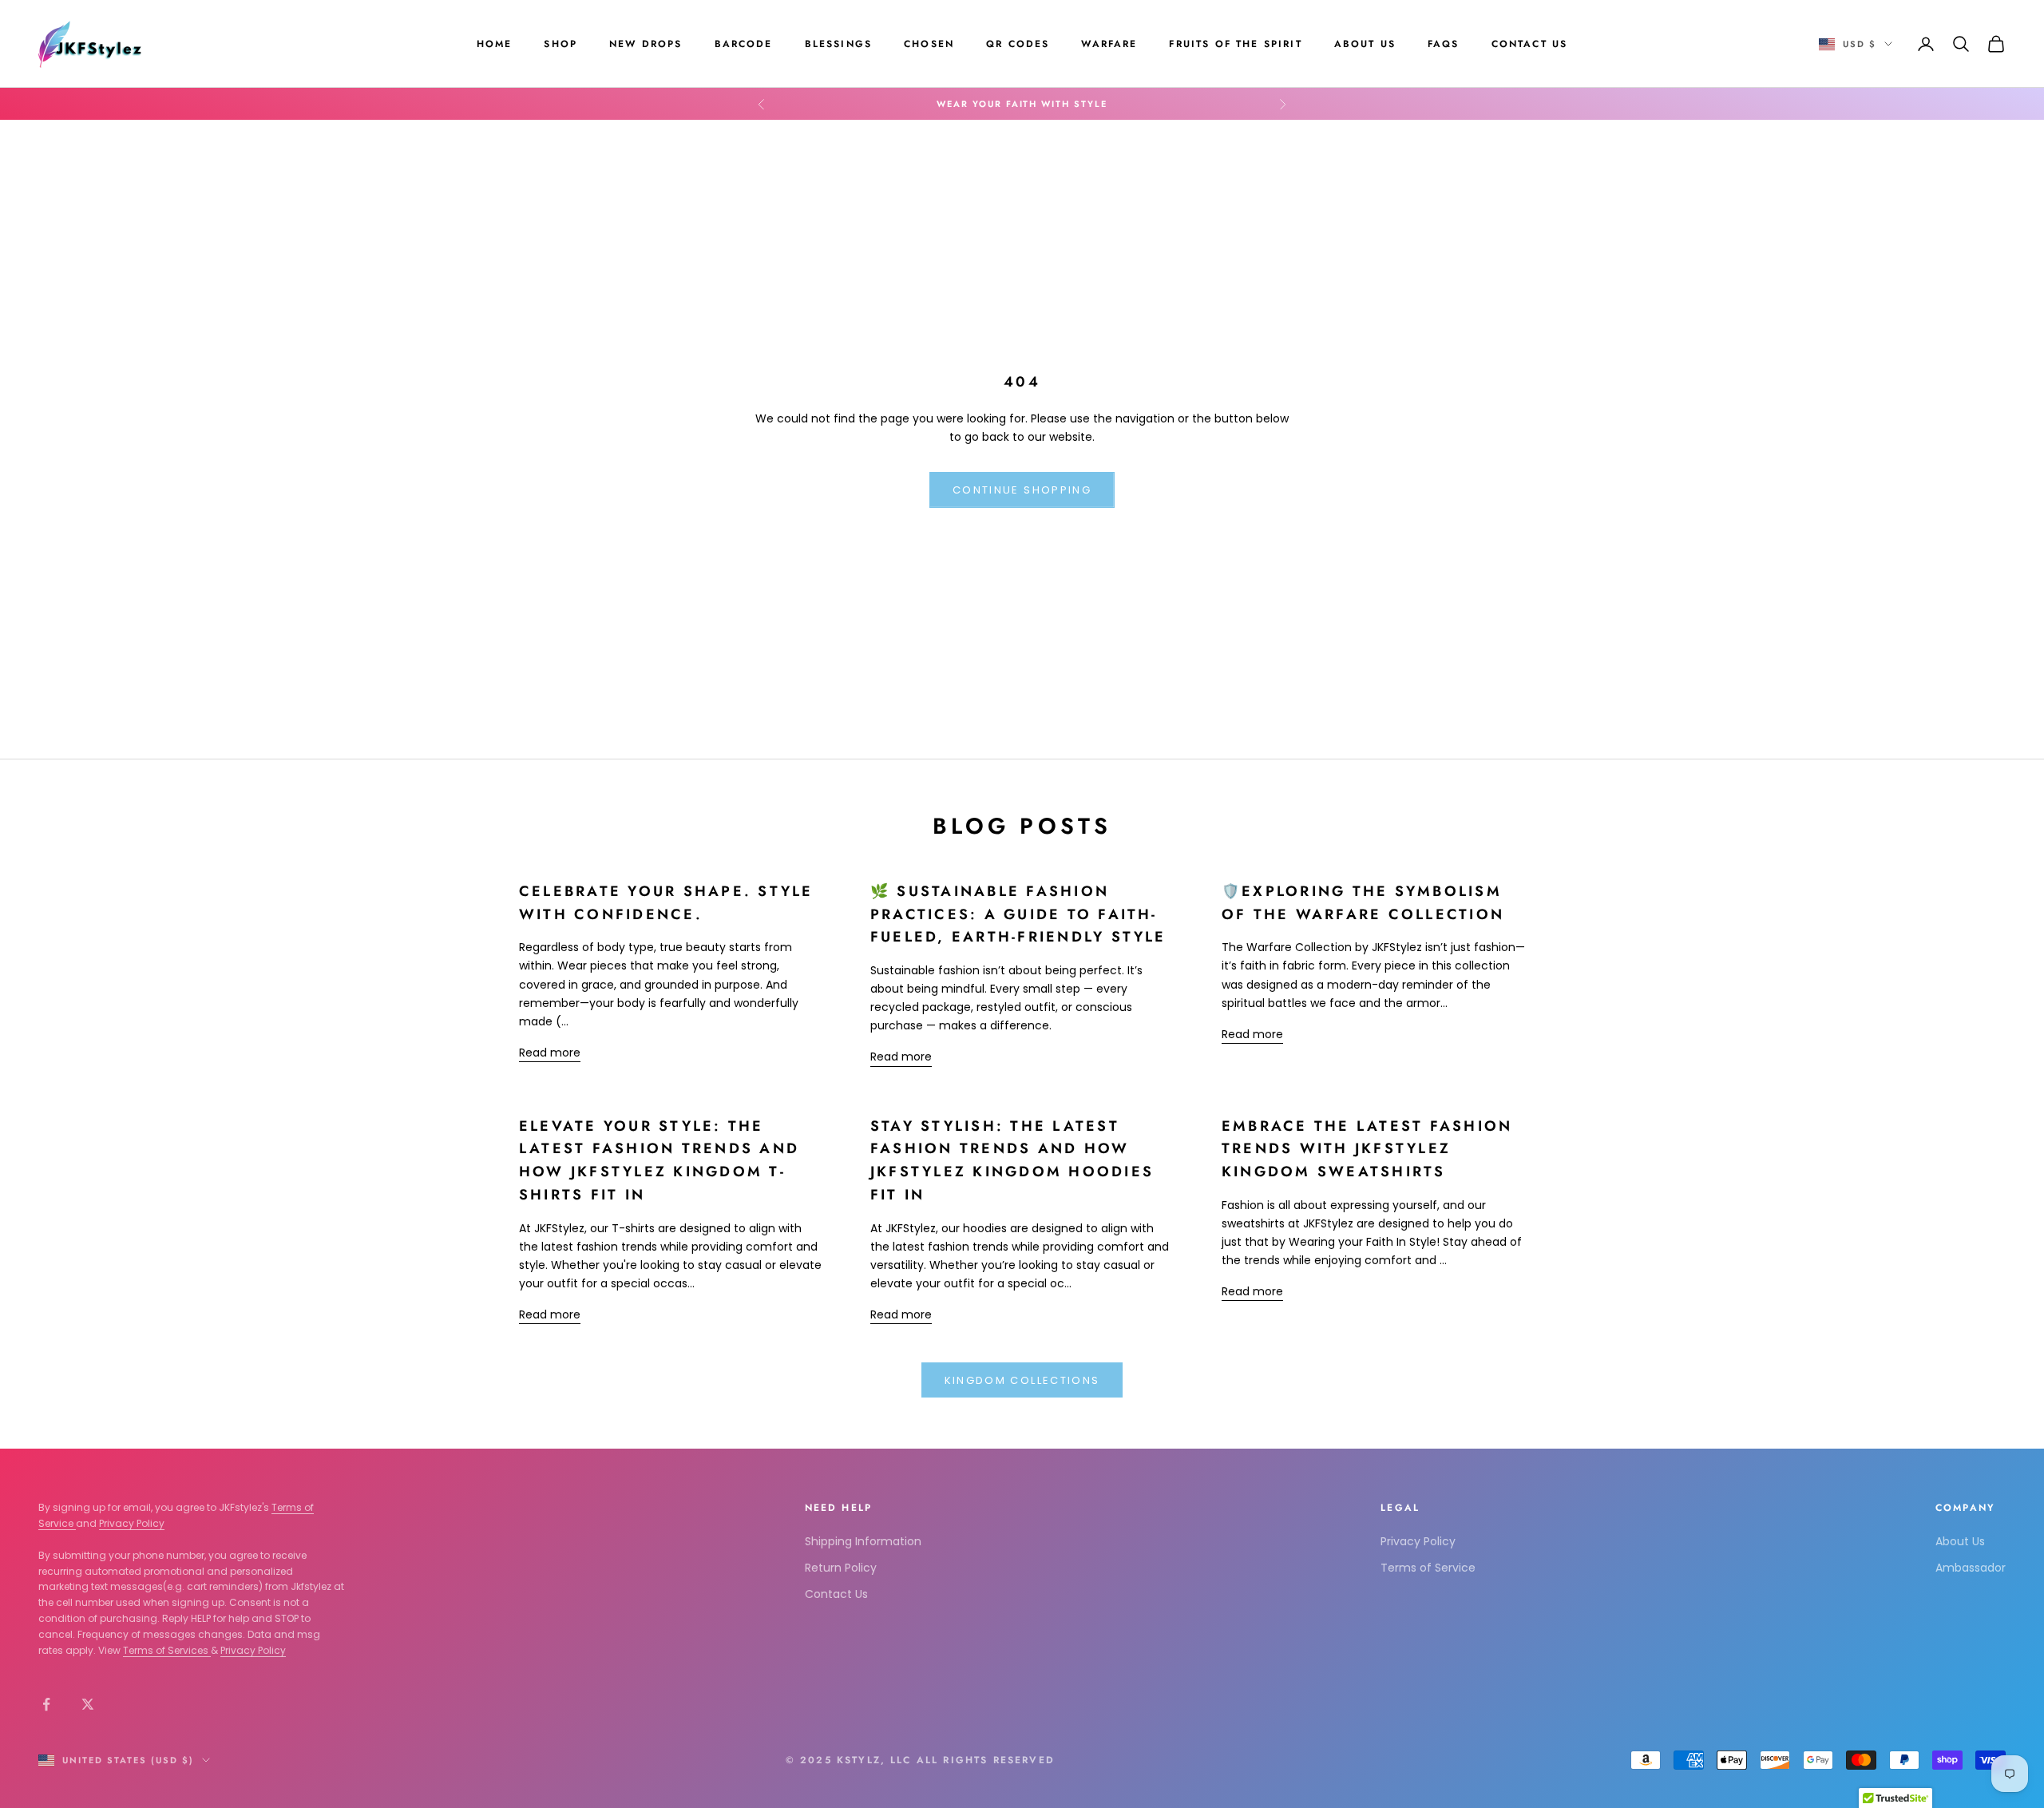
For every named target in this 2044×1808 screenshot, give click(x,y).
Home (495, 44)
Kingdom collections (1022, 1380)
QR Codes (1018, 44)
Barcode (744, 44)
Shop (561, 44)
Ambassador (1971, 1568)
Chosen (929, 44)
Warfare (1109, 44)
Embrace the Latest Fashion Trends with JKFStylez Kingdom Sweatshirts (1367, 1149)
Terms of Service (1428, 1568)
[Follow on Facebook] (46, 1704)
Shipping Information (863, 1541)
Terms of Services (167, 1650)
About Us (1365, 44)
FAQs (1444, 44)
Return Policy (841, 1568)
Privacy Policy (132, 1523)
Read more (550, 1053)
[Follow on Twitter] (88, 1704)
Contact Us (1530, 44)
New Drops (646, 44)
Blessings (838, 44)
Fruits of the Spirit (1235, 44)
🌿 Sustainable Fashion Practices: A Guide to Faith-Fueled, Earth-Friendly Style (1018, 914)
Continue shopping (1022, 490)
